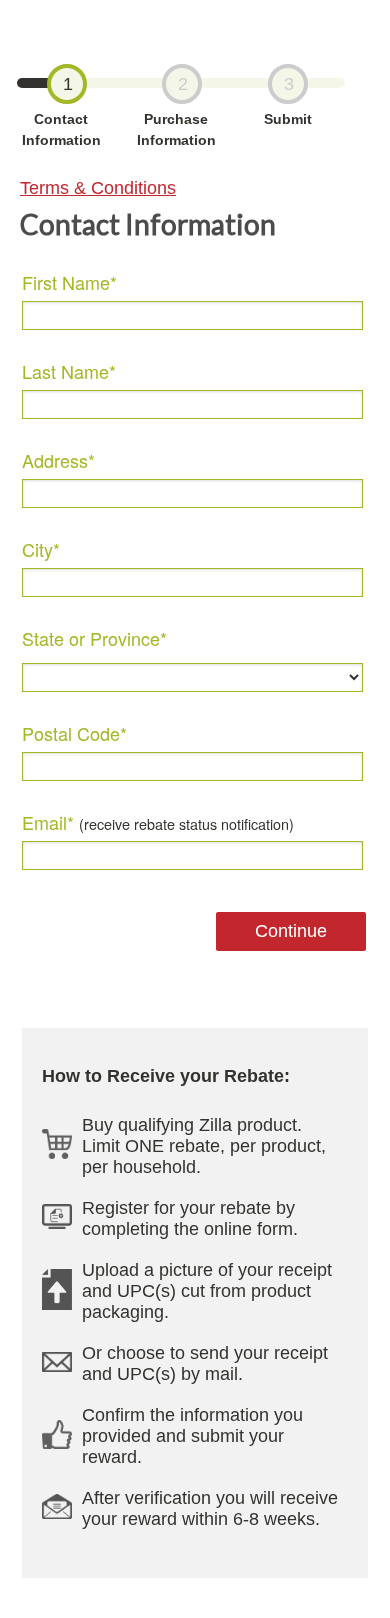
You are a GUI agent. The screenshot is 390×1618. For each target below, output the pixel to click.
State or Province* (94, 638)
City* (41, 549)
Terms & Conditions (98, 188)
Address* (58, 460)
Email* (158, 822)
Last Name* (69, 371)
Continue (291, 931)
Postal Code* (74, 733)
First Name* (69, 282)
